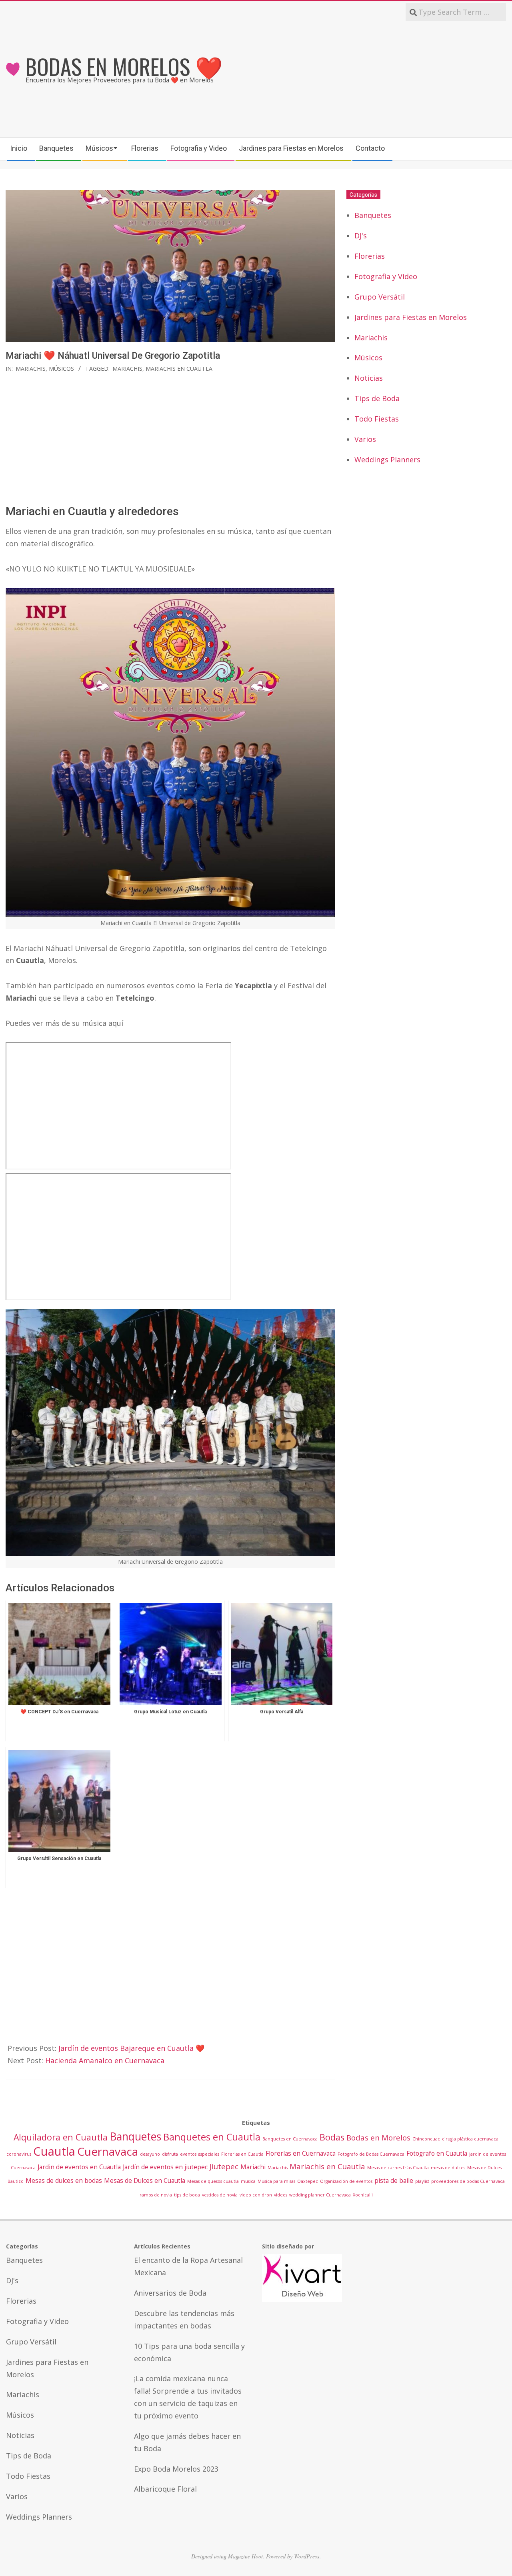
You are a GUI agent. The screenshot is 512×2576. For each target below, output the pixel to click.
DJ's (361, 236)
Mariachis (31, 369)
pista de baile (394, 2180)
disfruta (170, 2154)
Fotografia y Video (386, 276)
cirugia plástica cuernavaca (470, 2139)
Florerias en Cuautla (242, 2154)
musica (248, 2181)
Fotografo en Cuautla (437, 2153)
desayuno (150, 2154)
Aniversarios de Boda (170, 2293)
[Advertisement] (381, 79)
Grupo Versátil (380, 297)
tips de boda (187, 2195)
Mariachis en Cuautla (179, 369)
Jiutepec (224, 2166)
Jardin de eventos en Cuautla (79, 2167)
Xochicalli (363, 2195)
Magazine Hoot (245, 2556)
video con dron (256, 2195)
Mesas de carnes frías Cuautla (398, 2168)
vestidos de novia (220, 2195)
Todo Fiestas (377, 419)
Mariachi (253, 2167)
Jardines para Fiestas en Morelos (411, 317)
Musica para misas (276, 2181)
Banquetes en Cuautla (212, 2137)
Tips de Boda (377, 398)
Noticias (369, 378)
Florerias (370, 256)
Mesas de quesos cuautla (213, 2181)
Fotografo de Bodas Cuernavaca (371, 2154)
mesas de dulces (448, 2168)
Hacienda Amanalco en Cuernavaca (105, 2060)
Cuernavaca (108, 2151)
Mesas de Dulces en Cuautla (145, 2180)
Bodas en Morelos (378, 2137)
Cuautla (54, 2151)
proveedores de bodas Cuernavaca (468, 2181)
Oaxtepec (308, 2181)
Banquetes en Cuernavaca (290, 2139)
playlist (422, 2181)
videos (281, 2195)
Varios (365, 439)
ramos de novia (156, 2195)
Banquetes (373, 215)
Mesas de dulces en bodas (64, 2180)
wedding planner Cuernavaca (320, 2195)
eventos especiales (200, 2154)
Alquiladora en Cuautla (61, 2137)
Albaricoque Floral (165, 2489)
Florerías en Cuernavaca (301, 2153)
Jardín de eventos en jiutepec (165, 2167)
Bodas (332, 2137)
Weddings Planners (387, 460)
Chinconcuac (426, 2139)
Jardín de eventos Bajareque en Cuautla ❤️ (131, 2048)
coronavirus (19, 2154)
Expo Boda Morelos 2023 (176, 2469)
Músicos (61, 369)
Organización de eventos (346, 2181)
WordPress (307, 2556)
